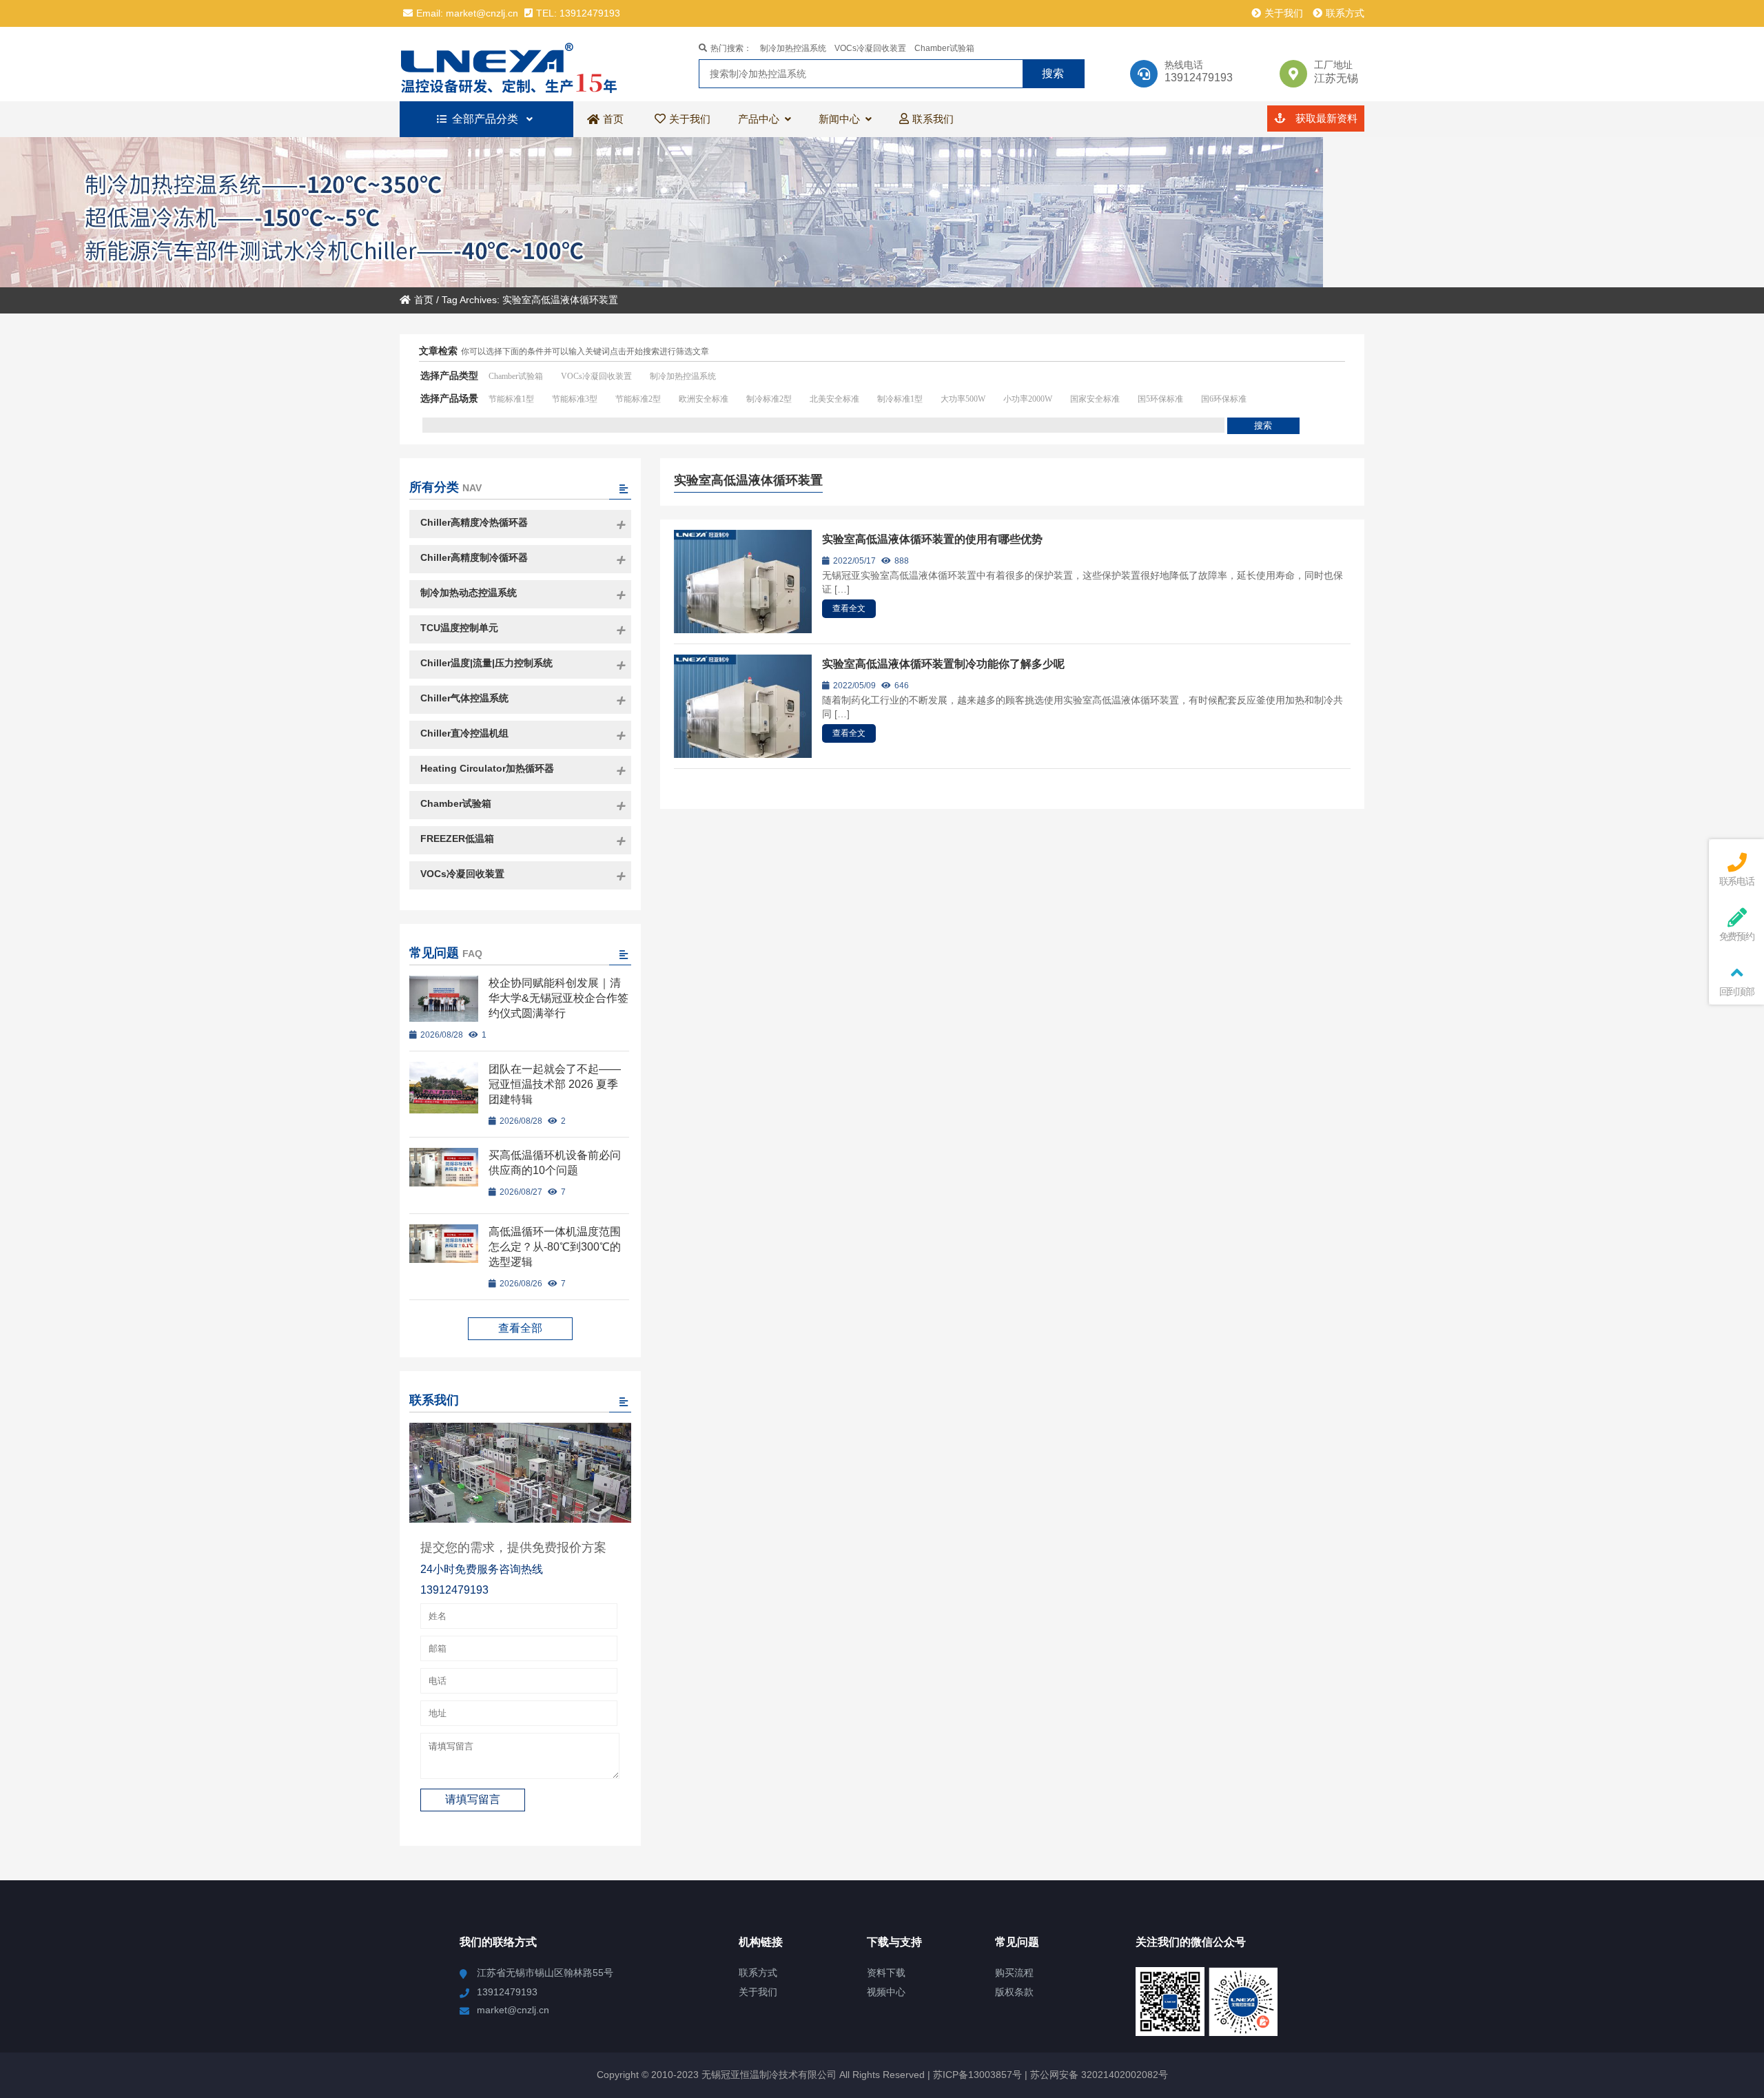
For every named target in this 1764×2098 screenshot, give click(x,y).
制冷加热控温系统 (793, 48)
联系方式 (1345, 13)
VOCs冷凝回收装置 (870, 48)
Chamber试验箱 (944, 48)
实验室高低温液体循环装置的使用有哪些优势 (932, 539)
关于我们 (1284, 13)
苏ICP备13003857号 (976, 2075)
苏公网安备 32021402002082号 (1099, 2075)
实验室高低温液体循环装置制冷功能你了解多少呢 (943, 664)
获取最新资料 (1325, 118)
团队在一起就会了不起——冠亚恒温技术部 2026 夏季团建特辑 (555, 1084)
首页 (424, 300)
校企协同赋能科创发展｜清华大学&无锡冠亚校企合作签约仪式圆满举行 (558, 998)
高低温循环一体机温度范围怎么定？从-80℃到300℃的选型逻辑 (555, 1247)
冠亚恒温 (520, 64)
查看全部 (520, 1328)
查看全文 (849, 608)
